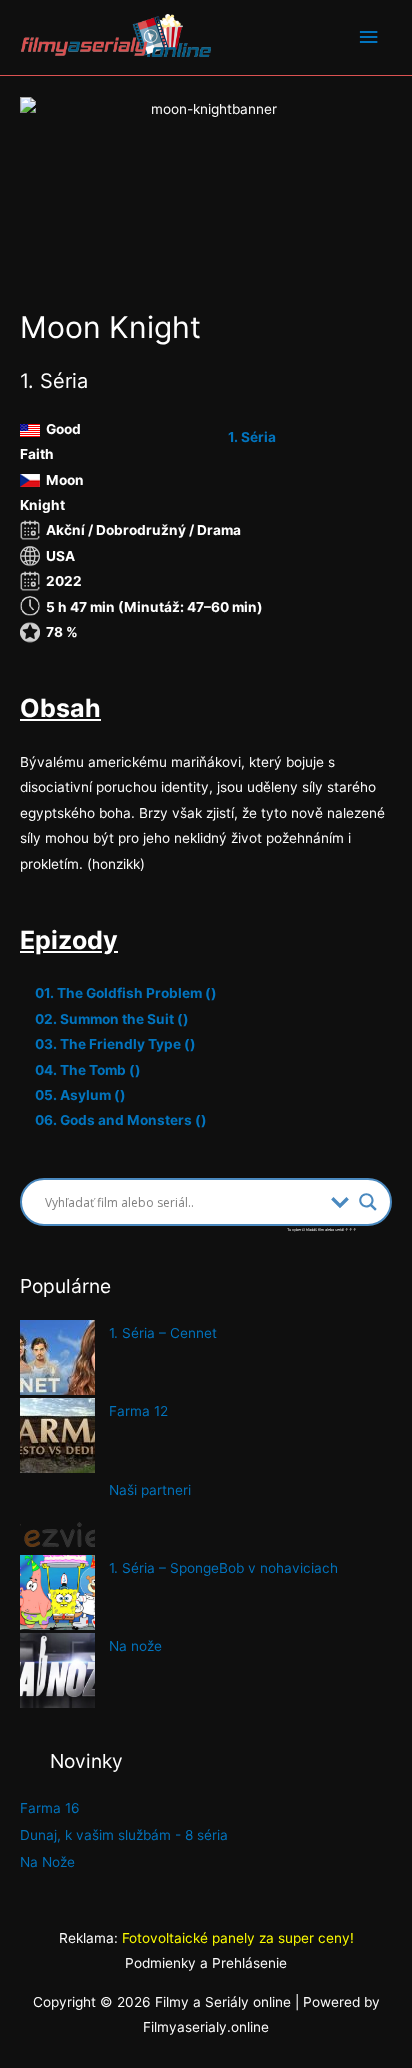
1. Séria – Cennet (163, 1333)
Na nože (135, 1646)
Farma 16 (50, 1808)
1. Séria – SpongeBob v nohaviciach (223, 1568)
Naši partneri (150, 1490)
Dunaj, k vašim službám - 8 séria (124, 1835)
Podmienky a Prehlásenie (206, 1963)
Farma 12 (138, 1411)
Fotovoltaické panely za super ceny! (238, 1938)
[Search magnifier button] (368, 1202)
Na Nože (47, 1862)
